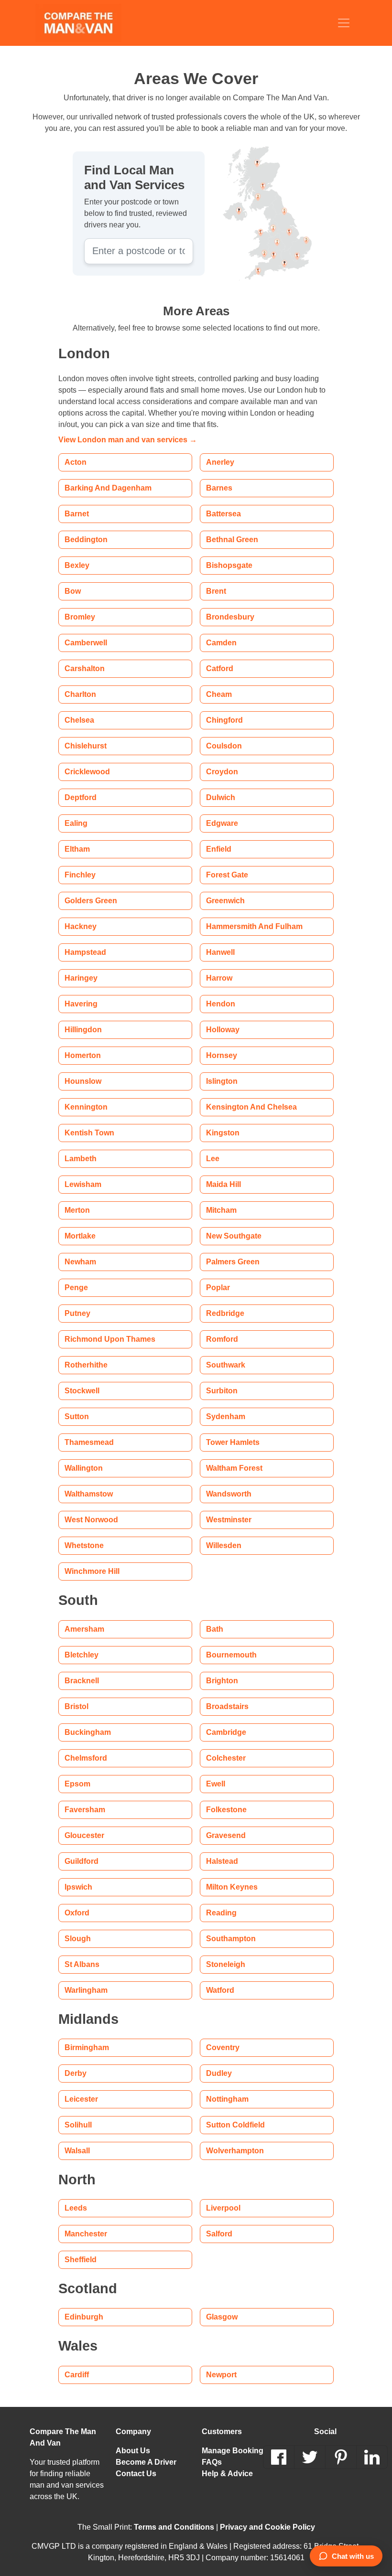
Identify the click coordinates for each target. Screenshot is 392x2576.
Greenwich (225, 901)
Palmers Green (232, 1262)
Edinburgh (82, 2317)
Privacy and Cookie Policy (262, 2527)
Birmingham (85, 2047)
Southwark (225, 1365)
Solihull (77, 2125)
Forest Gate (226, 875)
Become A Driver (145, 2462)
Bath (214, 1629)
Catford (219, 668)
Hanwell (220, 952)
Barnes (218, 488)
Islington (221, 1081)
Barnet (76, 514)
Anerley (220, 462)
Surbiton (221, 1391)
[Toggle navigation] (344, 23)
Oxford (77, 1913)
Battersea (223, 514)
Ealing (75, 823)
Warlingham (85, 1990)
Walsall (77, 2151)
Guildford (81, 1861)
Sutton (76, 1416)
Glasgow (221, 2317)
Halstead (221, 1861)
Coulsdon (222, 746)
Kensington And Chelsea (247, 1107)
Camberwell (85, 643)
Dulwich (220, 797)
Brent (216, 591)
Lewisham (82, 1184)
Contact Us (135, 2474)
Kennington (84, 1107)
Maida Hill (223, 1184)
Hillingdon (82, 1030)
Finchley (79, 875)
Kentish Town (88, 1133)
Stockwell (82, 1391)
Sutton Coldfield (234, 2125)
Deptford (81, 797)
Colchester (225, 1758)
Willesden (223, 1545)
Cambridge (225, 1732)
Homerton (82, 1055)
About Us (131, 2451)
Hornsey (221, 1055)
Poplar (217, 1288)
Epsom (76, 1784)
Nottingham (226, 2099)
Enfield (218, 849)
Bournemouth (230, 1655)
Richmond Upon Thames (106, 1339)
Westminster (229, 1520)
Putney (77, 1313)
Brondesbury (229, 617)
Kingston (221, 1133)
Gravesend (225, 1835)
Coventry (223, 2047)
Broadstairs (226, 1706)
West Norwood (91, 1520)
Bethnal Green (231, 540)
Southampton (229, 1939)
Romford (221, 1339)
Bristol (76, 1706)
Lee (212, 1159)
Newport (222, 2375)
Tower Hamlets (232, 1442)
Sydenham (224, 1416)
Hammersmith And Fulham (251, 926)
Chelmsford (85, 1758)
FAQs (211, 2462)
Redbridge (224, 1313)
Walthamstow (88, 1494)
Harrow (219, 978)
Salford (218, 2234)
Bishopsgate (227, 565)
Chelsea (78, 720)
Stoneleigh (224, 1964)
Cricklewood (87, 772)
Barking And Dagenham (104, 488)
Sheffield (80, 2260)
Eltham (76, 849)
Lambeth (79, 1159)
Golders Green (90, 901)
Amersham (83, 1629)
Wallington (83, 1468)
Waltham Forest (233, 1468)
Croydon (221, 772)
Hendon (220, 1004)
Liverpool (222, 2208)
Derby (76, 2073)
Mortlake (81, 1236)
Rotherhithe (85, 1365)
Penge (75, 1288)
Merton (78, 1210)
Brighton (221, 1681)
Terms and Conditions (176, 2527)
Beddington (84, 540)
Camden (220, 643)
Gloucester (84, 1835)
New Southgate (232, 1236)
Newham (80, 1262)
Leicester (81, 2099)
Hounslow (82, 1081)
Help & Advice (226, 2474)
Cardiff (77, 2375)
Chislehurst (84, 746)
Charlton (80, 694)
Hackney (80, 926)
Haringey (80, 978)
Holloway (222, 1030)
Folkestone (225, 1810)
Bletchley (81, 1655)
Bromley (79, 617)
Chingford (223, 720)
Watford (221, 1990)
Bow (72, 591)
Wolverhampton (234, 2151)
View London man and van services (122, 440)
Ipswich (78, 1887)
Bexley (76, 565)
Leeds (75, 2208)
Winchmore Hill (91, 1571)
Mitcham (221, 1210)
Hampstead (84, 952)
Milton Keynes (231, 1887)
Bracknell (81, 1681)
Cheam (218, 694)
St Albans (80, 1964)
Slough (76, 1939)
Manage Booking (230, 2451)
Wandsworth (228, 1494)
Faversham (83, 1810)
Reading (220, 1913)
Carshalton (83, 668)
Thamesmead (87, 1442)
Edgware (221, 823)
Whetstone (84, 1545)
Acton (75, 462)
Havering (80, 1004)
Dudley (218, 2073)
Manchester (85, 2234)
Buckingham (85, 1732)
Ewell (215, 1784)
